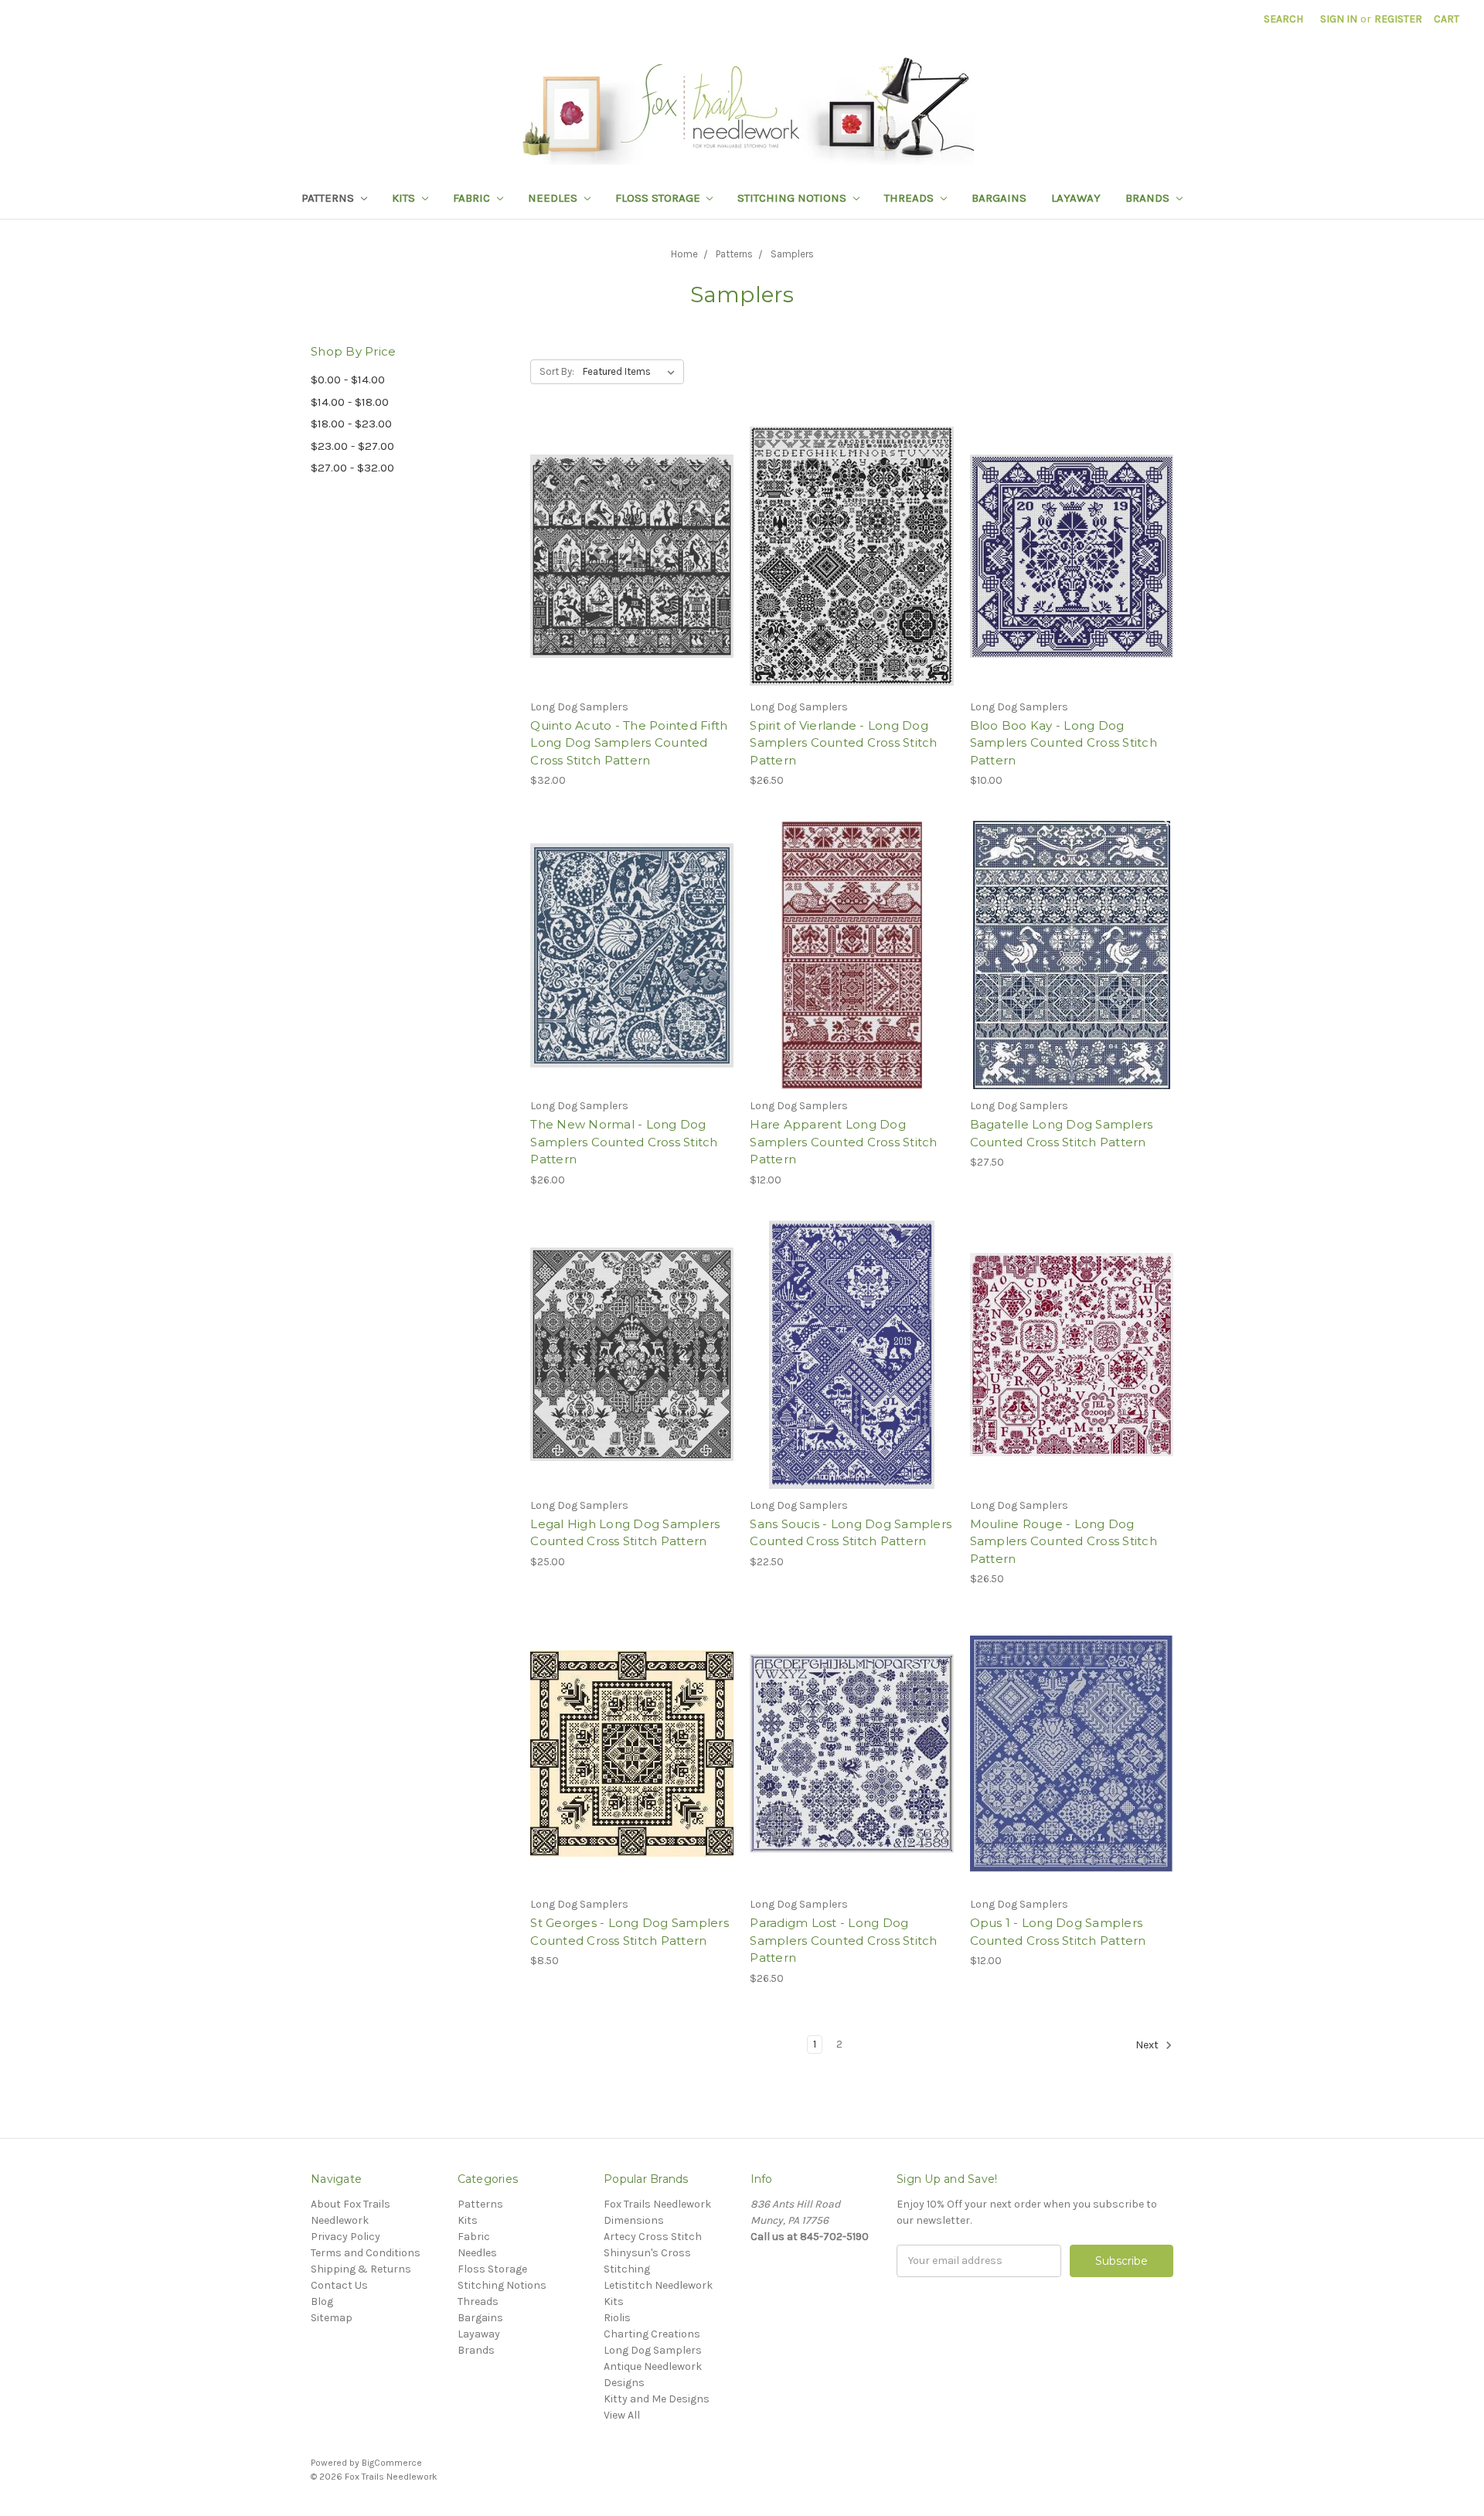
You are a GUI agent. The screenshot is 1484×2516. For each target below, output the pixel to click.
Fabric (473, 198)
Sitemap (332, 2318)
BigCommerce (392, 2463)
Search (1283, 19)
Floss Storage (659, 198)
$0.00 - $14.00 (348, 380)
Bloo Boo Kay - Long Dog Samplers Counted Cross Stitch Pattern (1064, 743)
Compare (627, 570)
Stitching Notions (793, 198)
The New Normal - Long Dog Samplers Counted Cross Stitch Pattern (624, 1142)
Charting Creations (652, 2334)
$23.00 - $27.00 (352, 446)
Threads (910, 198)
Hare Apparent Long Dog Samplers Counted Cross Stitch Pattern (843, 1142)
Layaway (1076, 198)
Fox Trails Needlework (657, 2204)
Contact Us (339, 2285)
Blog (322, 2302)
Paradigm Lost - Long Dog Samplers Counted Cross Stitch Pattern (843, 1940)
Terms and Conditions (366, 2253)
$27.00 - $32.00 (352, 468)
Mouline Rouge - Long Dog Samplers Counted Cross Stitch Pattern (1064, 1541)
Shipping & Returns (361, 2269)
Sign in (1339, 19)
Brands (1149, 198)
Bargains (999, 198)
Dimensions (634, 2220)
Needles (554, 198)
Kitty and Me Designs (657, 2399)
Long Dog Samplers (653, 2350)
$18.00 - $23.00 (351, 424)
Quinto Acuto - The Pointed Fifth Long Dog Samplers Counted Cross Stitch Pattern (629, 743)
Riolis (617, 2318)
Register (1398, 19)
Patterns (329, 198)
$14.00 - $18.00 (350, 402)
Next (1148, 2045)
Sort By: (557, 371)
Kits (405, 198)
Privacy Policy (345, 2237)
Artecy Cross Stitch (653, 2237)
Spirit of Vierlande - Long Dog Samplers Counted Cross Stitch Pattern (843, 743)
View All (622, 2415)
